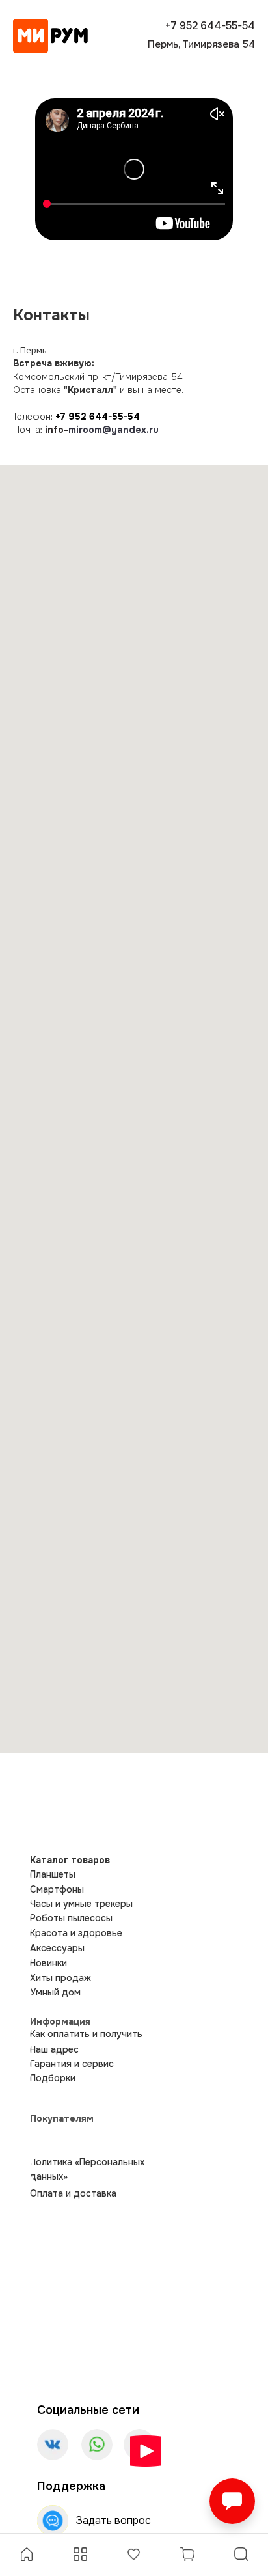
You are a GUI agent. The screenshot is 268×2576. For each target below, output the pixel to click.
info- (57, 430)
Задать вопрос (114, 2520)
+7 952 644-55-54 (98, 417)
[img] (50, 36)
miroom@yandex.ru (114, 430)
